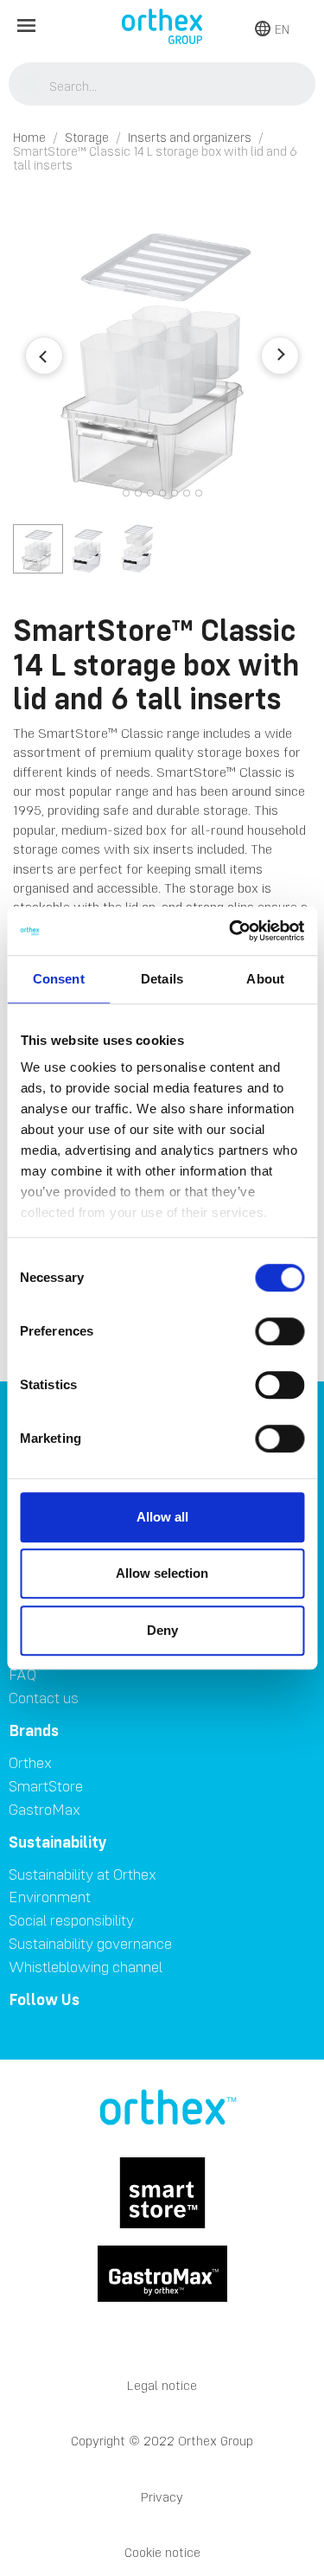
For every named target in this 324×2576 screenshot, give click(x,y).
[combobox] (162, 86)
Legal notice (162, 2385)
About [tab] (265, 979)
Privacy (162, 2497)
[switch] (280, 1331)
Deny (162, 1630)
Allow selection (162, 1573)
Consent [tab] (59, 979)
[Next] (280, 356)
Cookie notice (162, 2552)
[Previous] (44, 356)
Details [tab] (162, 979)
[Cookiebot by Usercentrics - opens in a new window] (231, 931)
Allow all (162, 1517)
